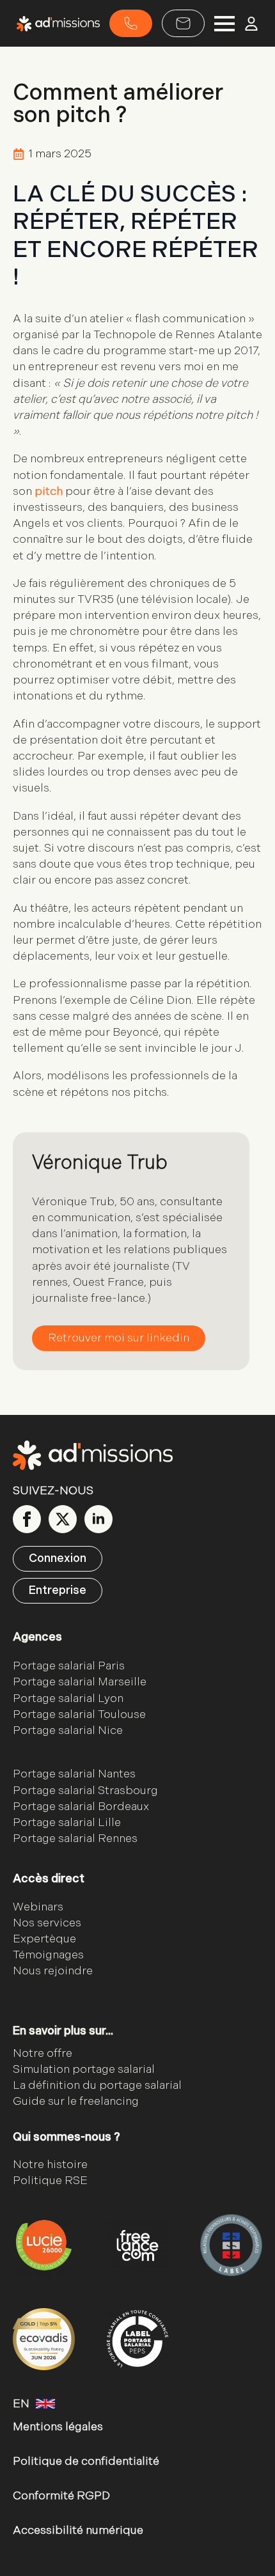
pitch (49, 491)
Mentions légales (58, 2427)
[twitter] (63, 1519)
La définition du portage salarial (97, 2085)
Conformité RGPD (61, 2496)
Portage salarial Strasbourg (85, 1791)
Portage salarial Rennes (75, 1838)
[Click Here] (131, 23)
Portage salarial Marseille (80, 1682)
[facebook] (27, 1519)
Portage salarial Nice (68, 1730)
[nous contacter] (183, 23)
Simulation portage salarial (84, 2069)
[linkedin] (98, 1519)
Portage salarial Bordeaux (81, 1807)
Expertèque (44, 1939)
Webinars (38, 1907)
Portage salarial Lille (67, 1823)
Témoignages (48, 1955)
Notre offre (43, 2053)
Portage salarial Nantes (74, 1774)
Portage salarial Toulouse (79, 1714)
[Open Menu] (224, 24)
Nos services (47, 1923)
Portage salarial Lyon (68, 1698)
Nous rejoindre (53, 1971)
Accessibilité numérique (78, 2530)
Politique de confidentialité (86, 2461)
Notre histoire (50, 2165)
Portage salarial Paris (69, 1666)
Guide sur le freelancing (76, 2101)
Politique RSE (50, 2181)
